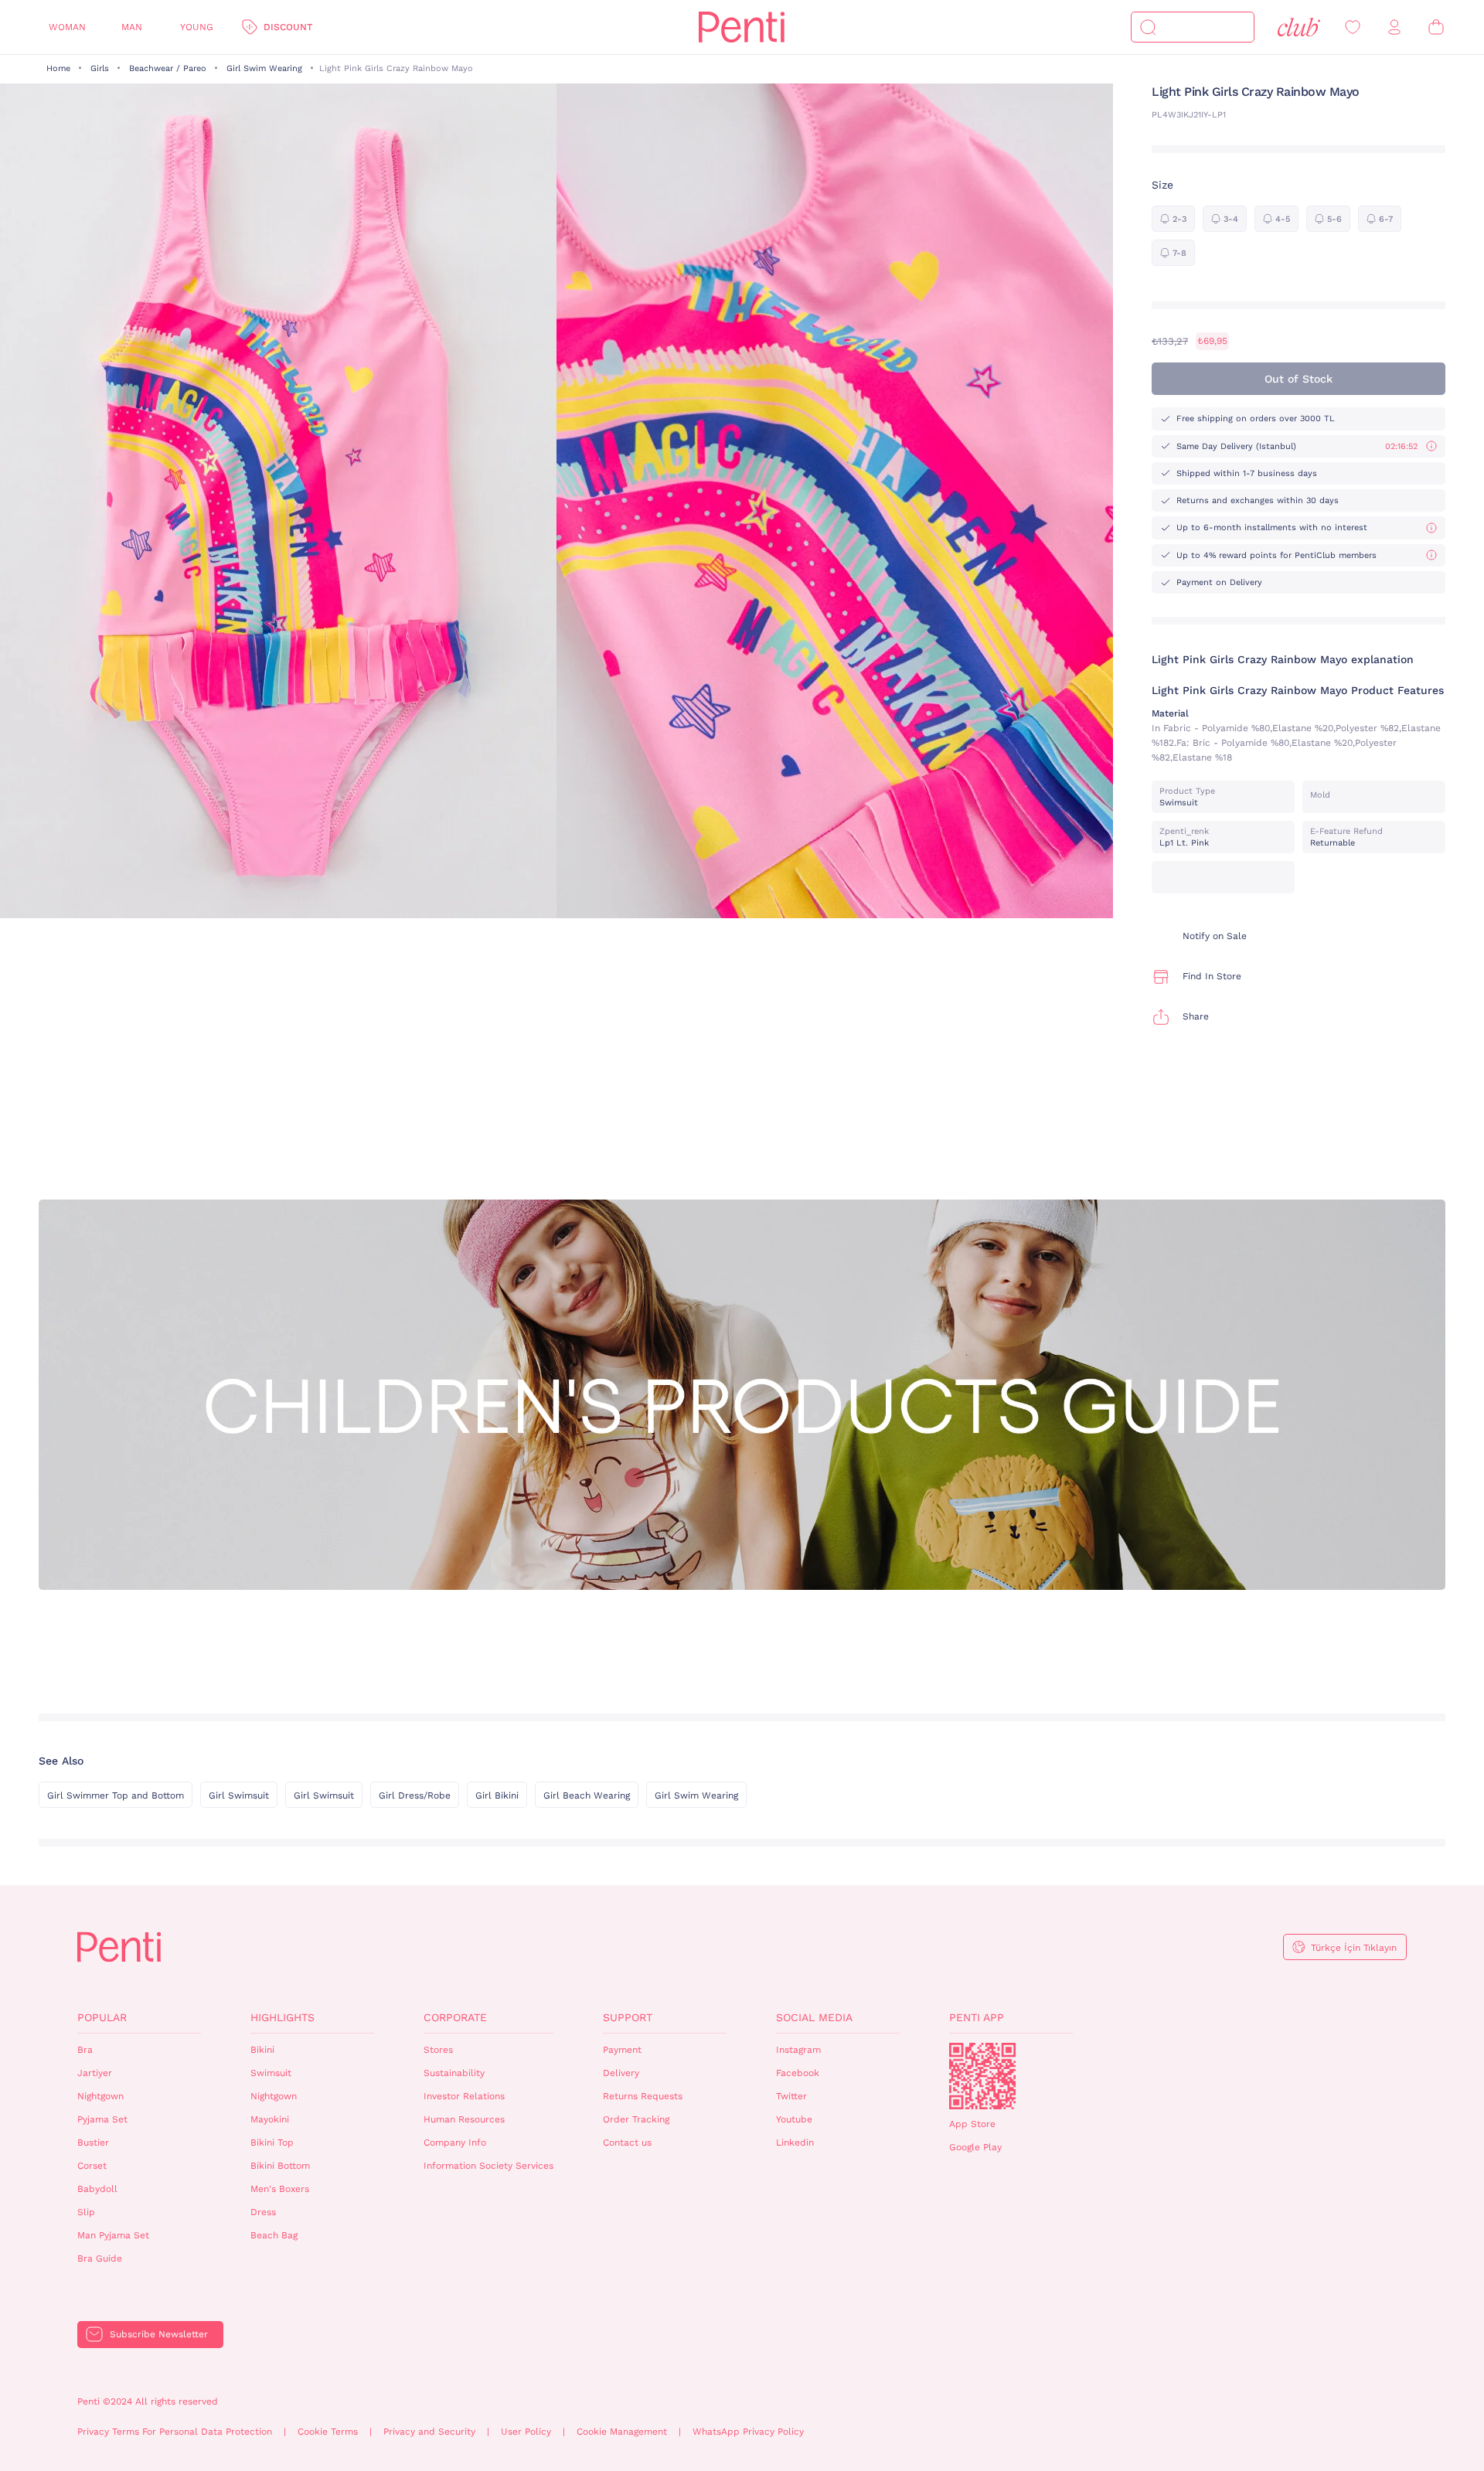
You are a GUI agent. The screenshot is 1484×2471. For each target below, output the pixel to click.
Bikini (262, 2050)
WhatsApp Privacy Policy (748, 2432)
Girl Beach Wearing (587, 1795)
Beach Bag (274, 2235)
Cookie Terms (328, 2432)
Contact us (627, 2143)
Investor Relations (464, 2096)
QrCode (982, 2076)
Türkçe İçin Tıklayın (1354, 1948)
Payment (622, 2050)
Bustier (93, 2143)
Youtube (794, 2119)
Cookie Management (622, 2432)
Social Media (814, 2017)
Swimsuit (271, 2073)
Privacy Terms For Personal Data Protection (175, 2432)
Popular (102, 2017)
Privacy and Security (429, 2432)
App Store (972, 2124)
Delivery (621, 2073)
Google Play (975, 2147)
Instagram (798, 2050)
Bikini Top (272, 2143)
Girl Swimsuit (239, 1795)
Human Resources (464, 2119)
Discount (288, 27)
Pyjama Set (102, 2119)
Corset (92, 2166)
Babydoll (97, 2189)
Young (197, 27)
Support (628, 2017)
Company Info (455, 2143)
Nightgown (100, 2096)
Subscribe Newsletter (159, 2334)
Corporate (455, 2017)
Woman (67, 27)
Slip (86, 2212)
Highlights (283, 2017)
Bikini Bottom (280, 2166)
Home (58, 68)
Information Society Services (488, 2166)
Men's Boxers (280, 2189)
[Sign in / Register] (1394, 27)
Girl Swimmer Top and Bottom (116, 1795)
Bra (85, 2050)
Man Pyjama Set (113, 2235)
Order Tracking (636, 2119)
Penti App (977, 2017)
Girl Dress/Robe (415, 1795)
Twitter (791, 2096)
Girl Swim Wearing (264, 68)
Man (132, 27)
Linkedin (795, 2143)
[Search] (1148, 27)
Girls (100, 68)
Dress (263, 2212)
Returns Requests (643, 2096)
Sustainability (454, 2073)
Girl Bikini (497, 1795)
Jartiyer (95, 2073)
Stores (438, 2050)
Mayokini (270, 2119)
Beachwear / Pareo (168, 68)
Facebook (798, 2073)
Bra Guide (100, 2258)
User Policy (526, 2432)
